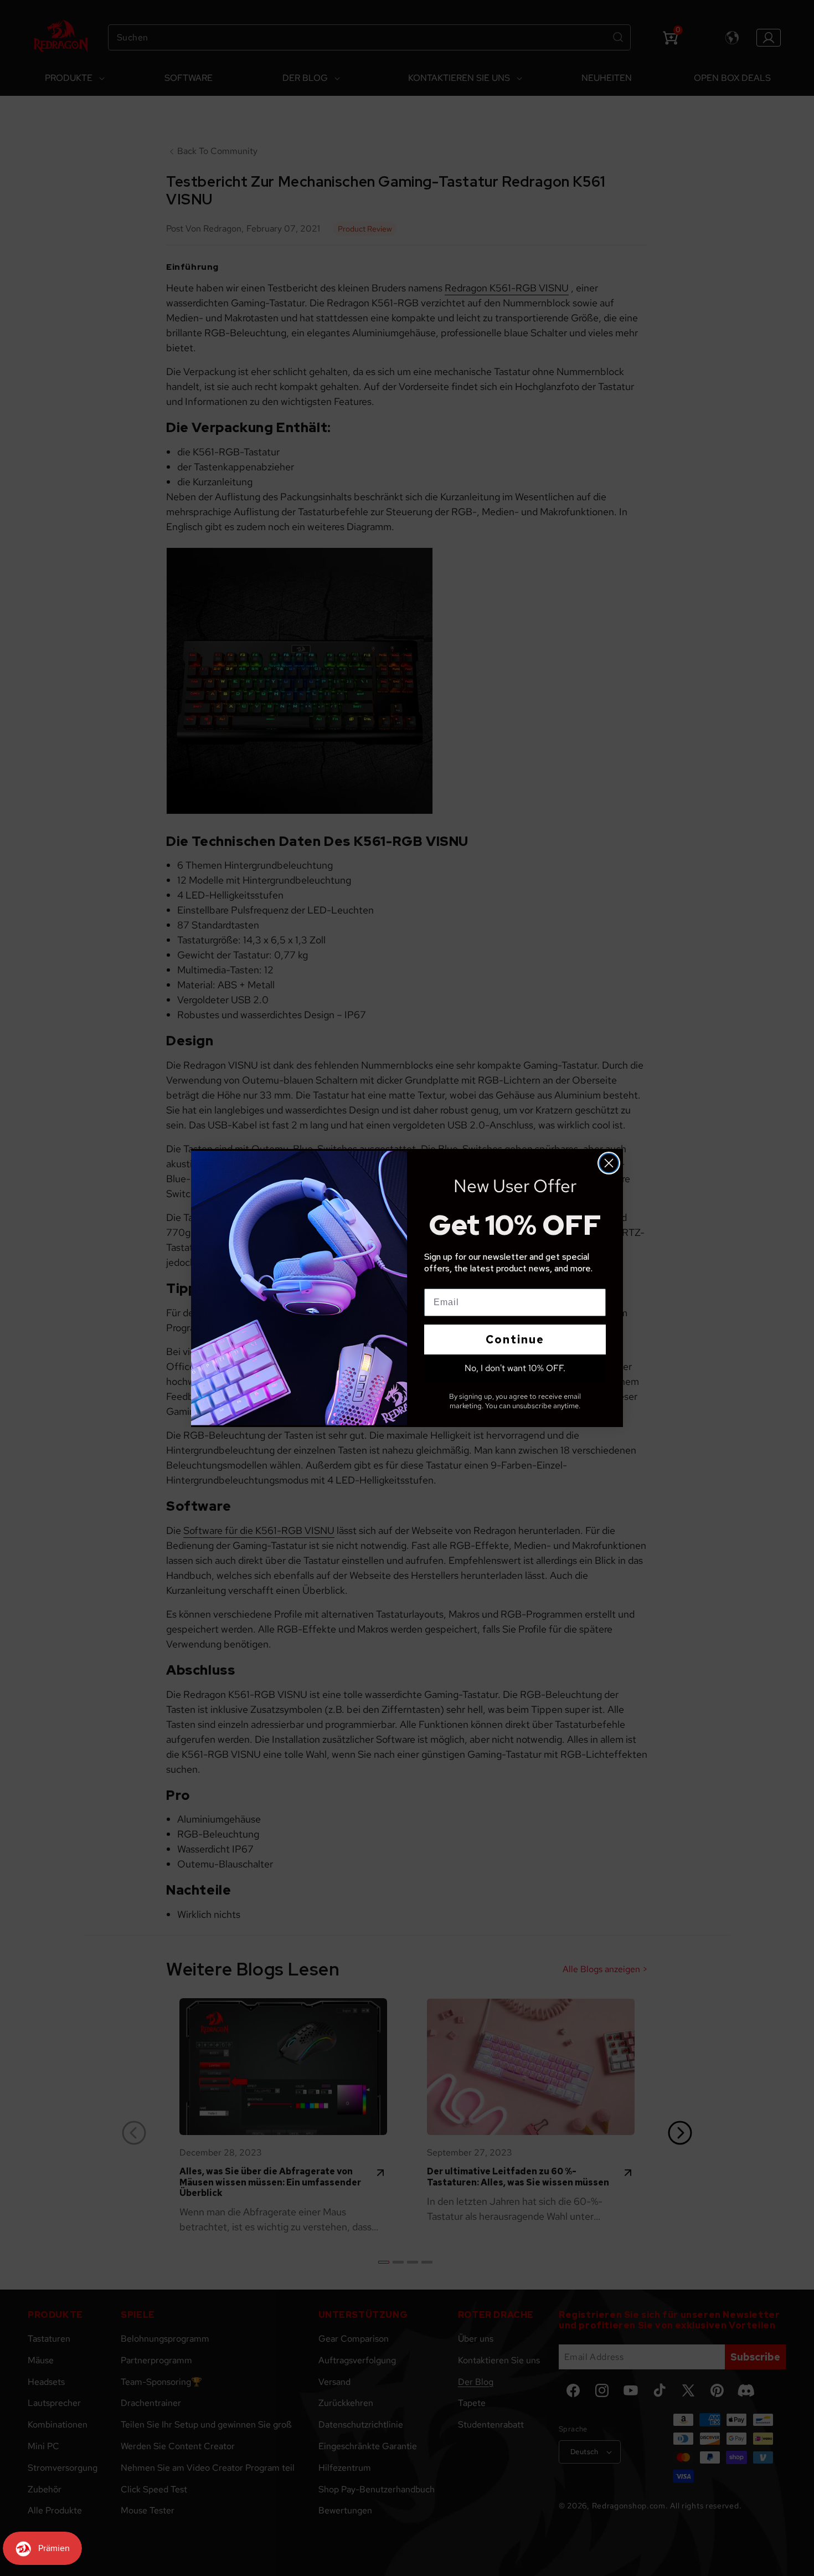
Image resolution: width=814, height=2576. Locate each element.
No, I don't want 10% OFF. (515, 1368)
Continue (515, 1340)
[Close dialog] (609, 1163)
